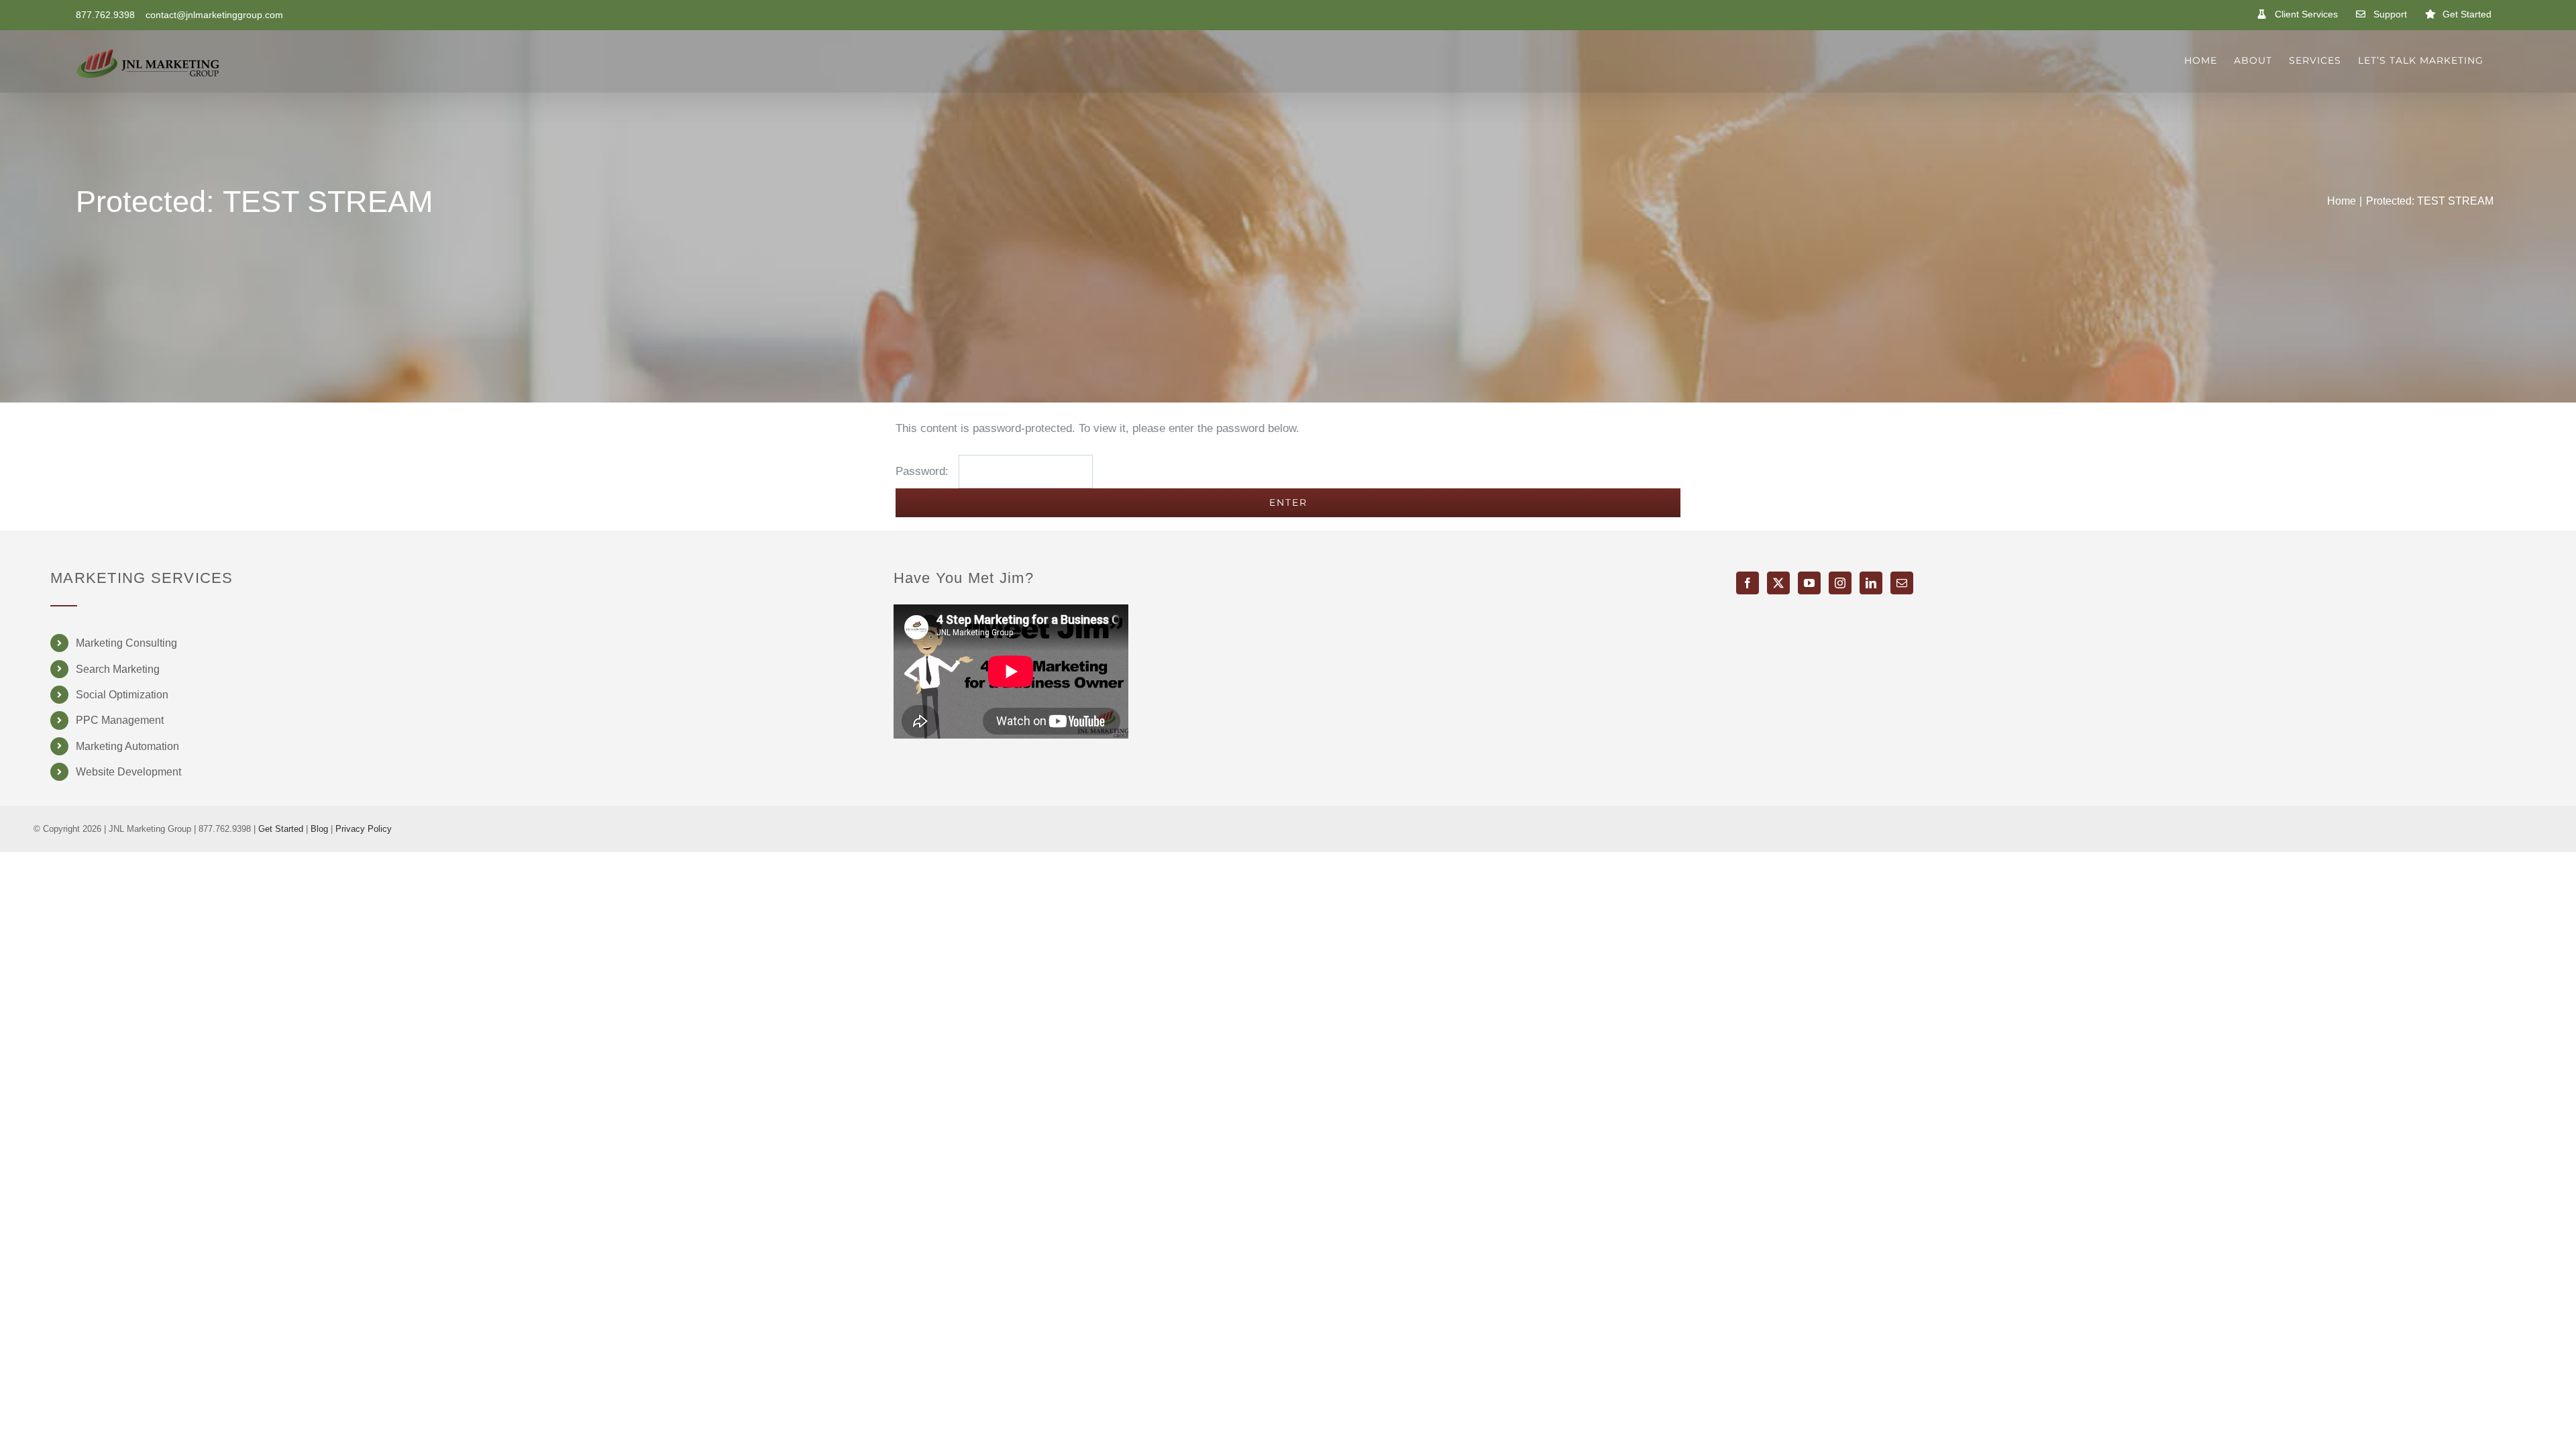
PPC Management (120, 720)
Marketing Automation (127, 746)
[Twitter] (1778, 583)
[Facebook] (1748, 583)
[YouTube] (1809, 583)
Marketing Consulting (126, 643)
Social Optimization (122, 695)
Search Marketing (118, 669)
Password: (924, 471)
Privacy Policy (364, 829)
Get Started (281, 829)
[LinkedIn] (1871, 583)
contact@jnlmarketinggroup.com (214, 15)
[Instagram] (1840, 583)
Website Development (128, 772)
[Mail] (1902, 583)
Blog (319, 829)
